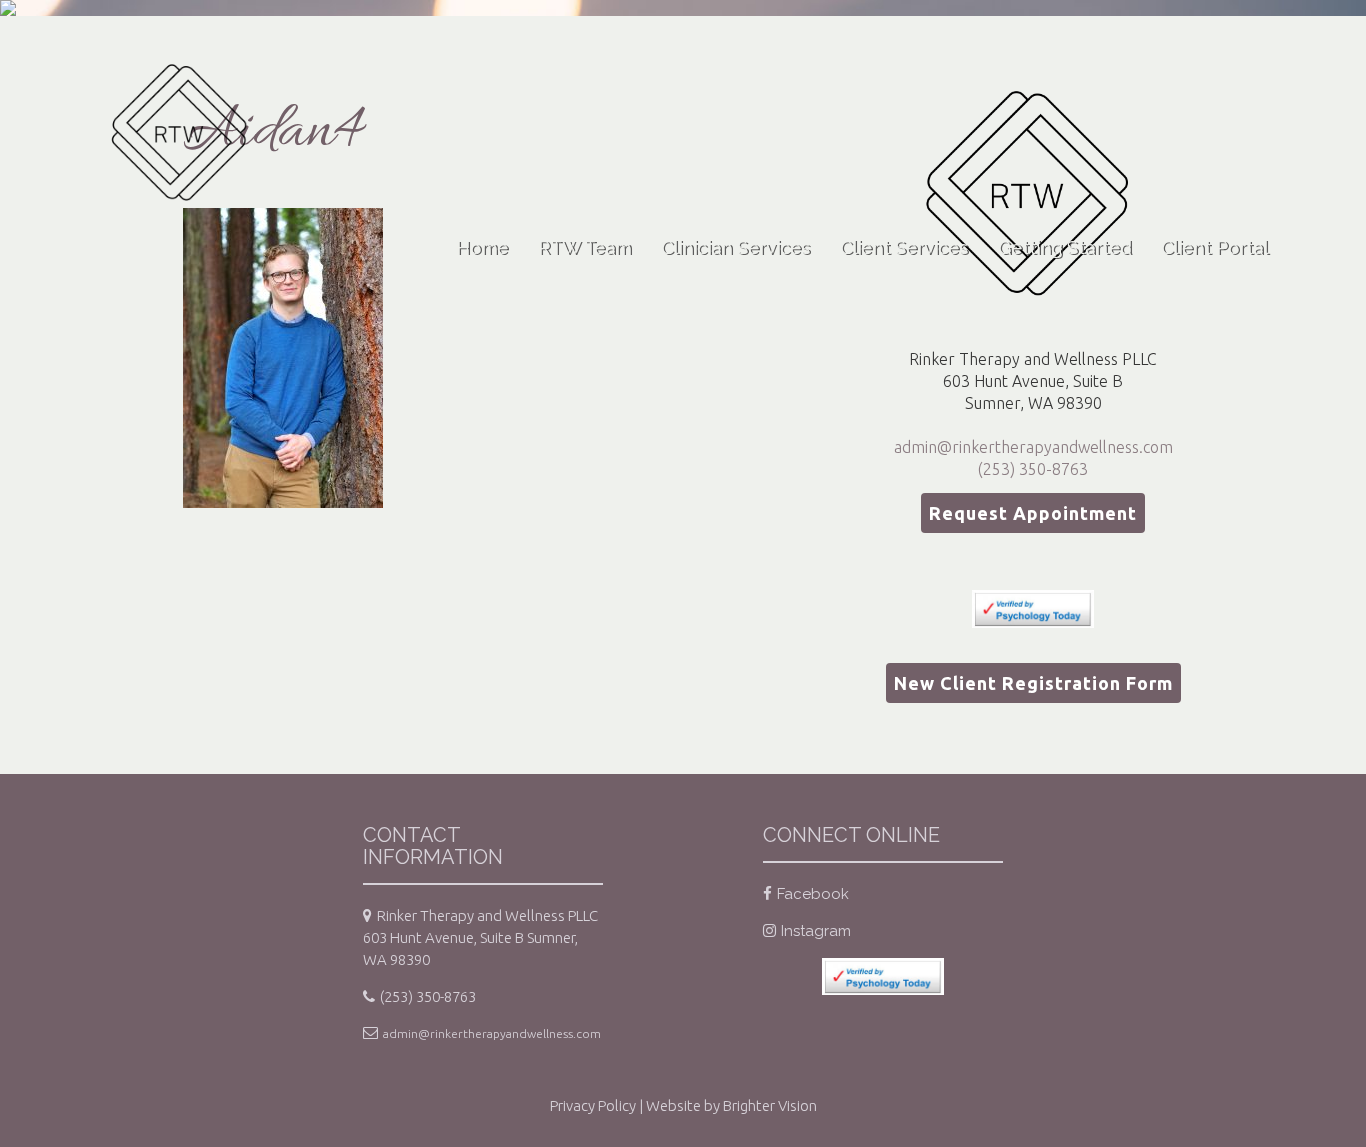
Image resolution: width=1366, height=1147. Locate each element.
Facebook (813, 894)
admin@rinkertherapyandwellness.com (1033, 447)
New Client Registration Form (1033, 683)
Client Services (904, 247)
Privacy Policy (593, 1105)
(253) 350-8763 (1033, 469)
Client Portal (1214, 247)
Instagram (816, 931)
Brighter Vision (770, 1105)
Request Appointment (1033, 513)
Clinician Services (735, 247)
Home (482, 247)
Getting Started (1064, 247)
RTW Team (584, 247)
